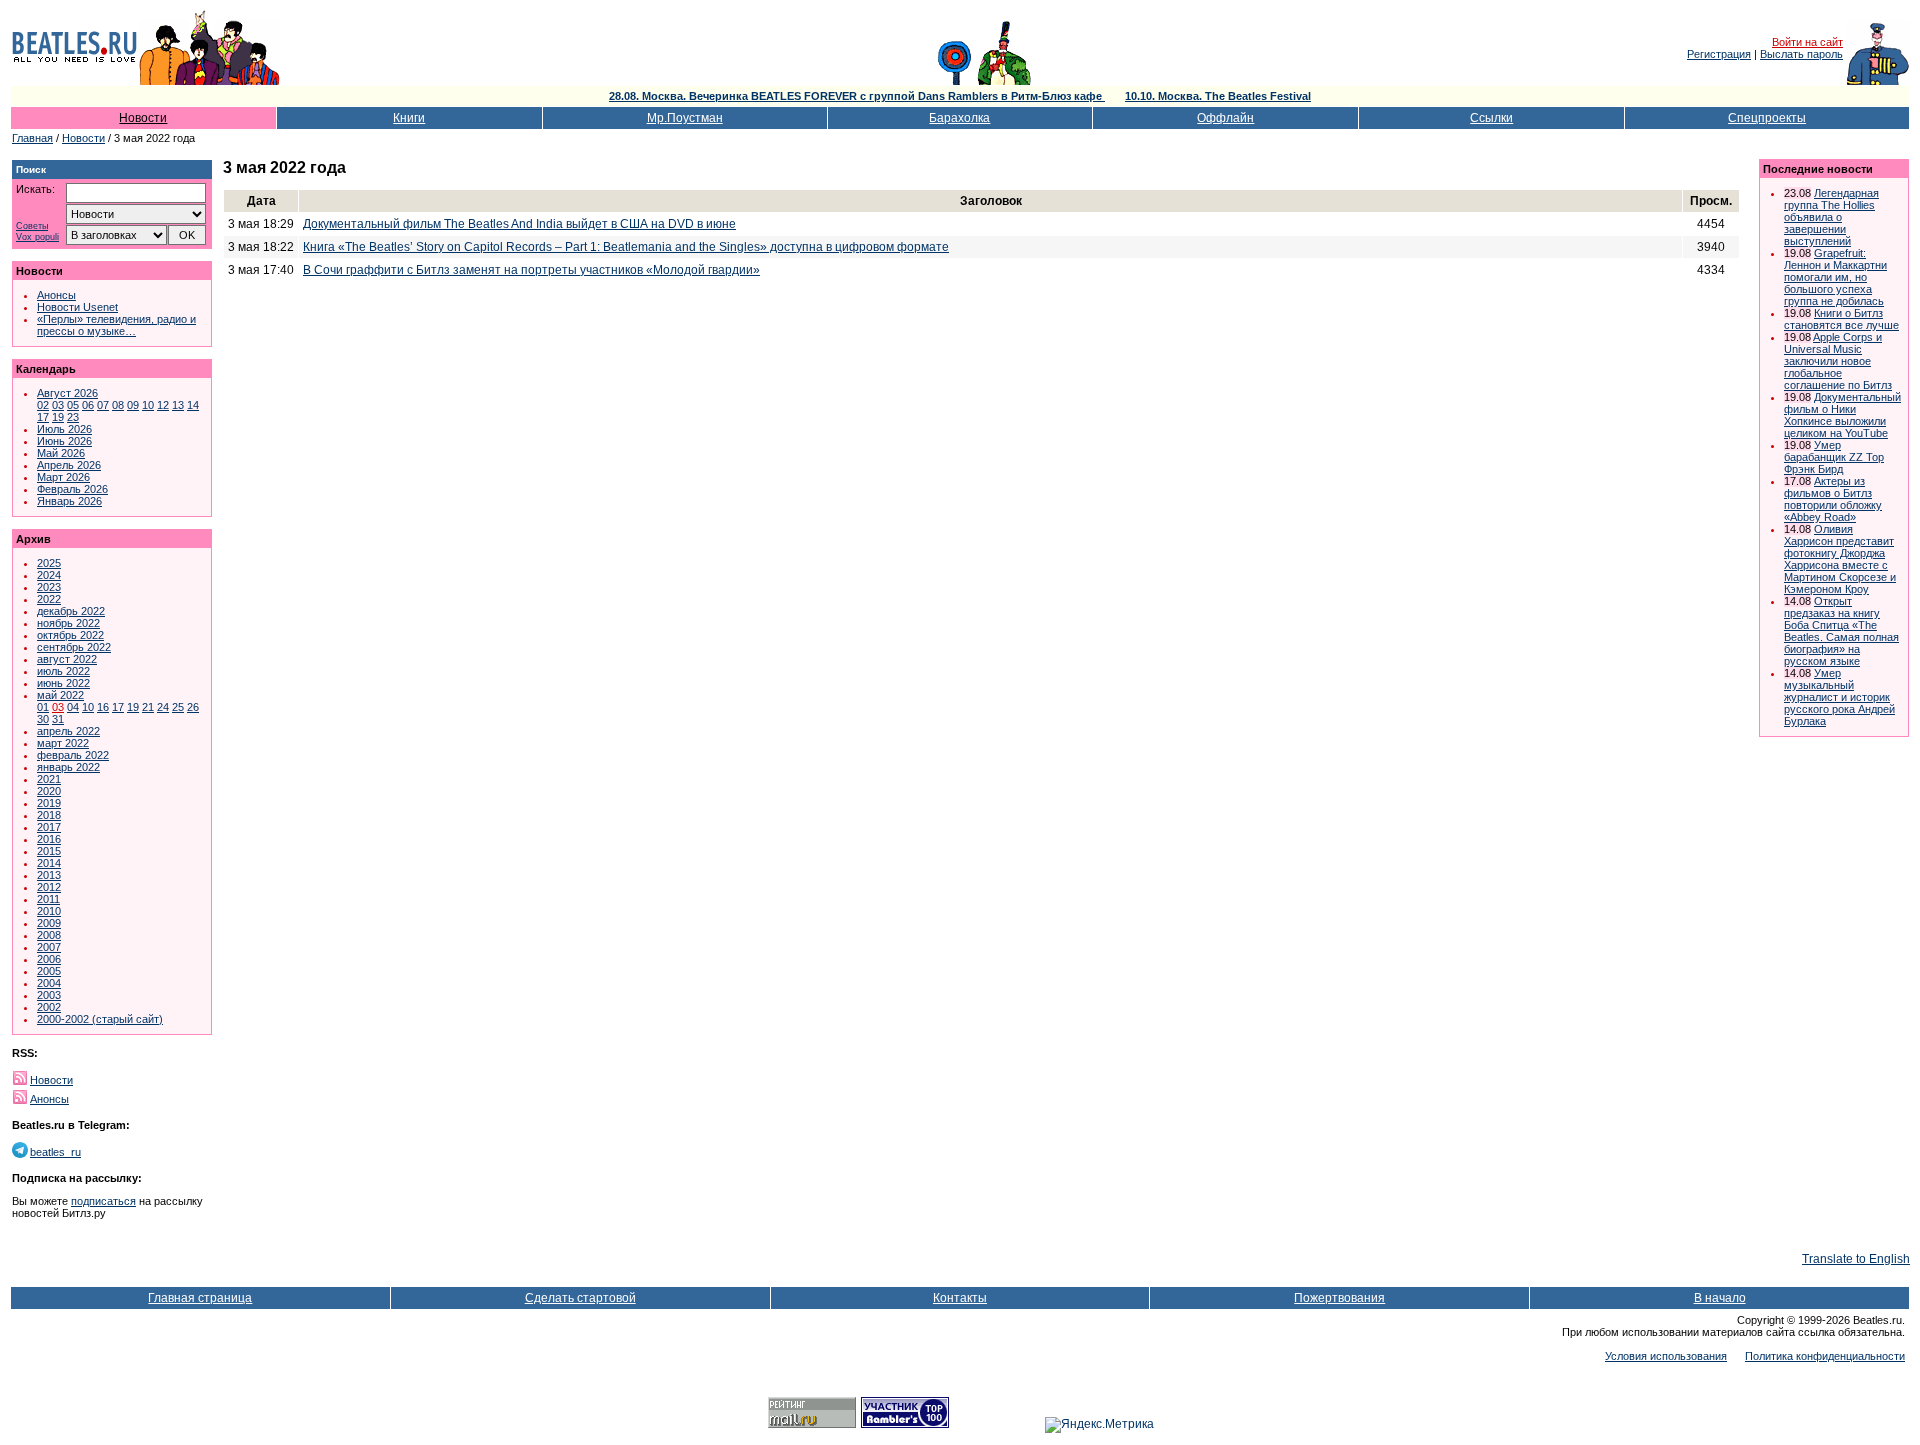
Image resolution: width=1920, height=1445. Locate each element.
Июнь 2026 (64, 441)
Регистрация (1719, 54)
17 (43, 417)
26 (193, 707)
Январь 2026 (69, 501)
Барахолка (959, 118)
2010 (49, 911)
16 (103, 707)
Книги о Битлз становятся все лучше (1841, 319)
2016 (49, 839)
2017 (49, 827)
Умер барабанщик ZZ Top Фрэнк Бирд (1834, 457)
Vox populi (37, 237)
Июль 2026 (64, 429)
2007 (49, 947)
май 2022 (60, 695)
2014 (49, 863)
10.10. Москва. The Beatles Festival (1218, 96)
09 (133, 405)
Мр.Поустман (685, 118)
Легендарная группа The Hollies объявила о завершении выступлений (1831, 217)
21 (148, 707)
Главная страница (200, 1298)
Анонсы (56, 295)
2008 (49, 935)
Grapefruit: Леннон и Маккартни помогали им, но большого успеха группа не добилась (1835, 277)
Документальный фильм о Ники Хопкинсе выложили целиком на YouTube (1842, 415)
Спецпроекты (1767, 118)
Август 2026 (67, 393)
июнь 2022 (63, 683)
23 (73, 417)
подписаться (103, 1201)
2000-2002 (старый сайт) (100, 1019)
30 (43, 719)
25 (178, 707)
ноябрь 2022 (68, 623)
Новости (143, 118)
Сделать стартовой (580, 1298)
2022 (49, 599)
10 (148, 405)
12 (163, 405)
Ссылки (1491, 118)
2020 (49, 791)
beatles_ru (55, 1152)
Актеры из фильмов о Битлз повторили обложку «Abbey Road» (1833, 499)
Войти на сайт (1807, 42)
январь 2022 (68, 767)
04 (73, 707)
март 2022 (63, 743)
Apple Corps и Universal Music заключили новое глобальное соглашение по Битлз (1838, 361)
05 (73, 405)
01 (43, 707)
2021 (49, 779)
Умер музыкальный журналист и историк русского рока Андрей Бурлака (1839, 697)
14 (193, 405)
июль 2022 (63, 671)
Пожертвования (1339, 1298)
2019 (49, 803)
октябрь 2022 (70, 635)
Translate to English (1856, 1259)
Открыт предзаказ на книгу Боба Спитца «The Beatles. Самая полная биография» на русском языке (1841, 631)
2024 (49, 575)
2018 (49, 815)
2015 (49, 851)
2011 (48, 899)
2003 (49, 995)
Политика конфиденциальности (1825, 1356)
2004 (49, 983)
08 (118, 405)
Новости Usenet (77, 307)
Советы (32, 226)
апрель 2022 (68, 731)
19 (58, 417)
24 (163, 707)
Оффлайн (1225, 118)
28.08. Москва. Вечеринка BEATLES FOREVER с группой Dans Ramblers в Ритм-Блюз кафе (857, 96)
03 (58, 405)
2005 (49, 971)
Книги (409, 118)
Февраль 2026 (72, 489)
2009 (49, 923)
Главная (32, 138)
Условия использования (1666, 1356)
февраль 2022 (73, 755)
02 (43, 405)
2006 (49, 959)
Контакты (960, 1298)
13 (178, 405)
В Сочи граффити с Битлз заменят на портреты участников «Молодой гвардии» (531, 270)
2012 (49, 887)
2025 (49, 563)
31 (58, 719)
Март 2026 (63, 477)
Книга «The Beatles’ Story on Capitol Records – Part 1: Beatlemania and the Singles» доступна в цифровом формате (626, 247)
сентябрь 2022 (74, 647)
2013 (49, 875)
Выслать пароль (1801, 54)
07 (103, 405)
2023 (49, 587)
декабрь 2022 (71, 611)
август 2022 (67, 659)
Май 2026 (61, 453)
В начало (1720, 1298)
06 (88, 405)
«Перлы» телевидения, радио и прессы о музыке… (116, 325)
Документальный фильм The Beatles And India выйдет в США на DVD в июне (519, 224)
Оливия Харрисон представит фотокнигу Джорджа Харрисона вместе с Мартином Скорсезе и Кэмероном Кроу (1840, 559)
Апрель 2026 (69, 465)
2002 (49, 1007)
